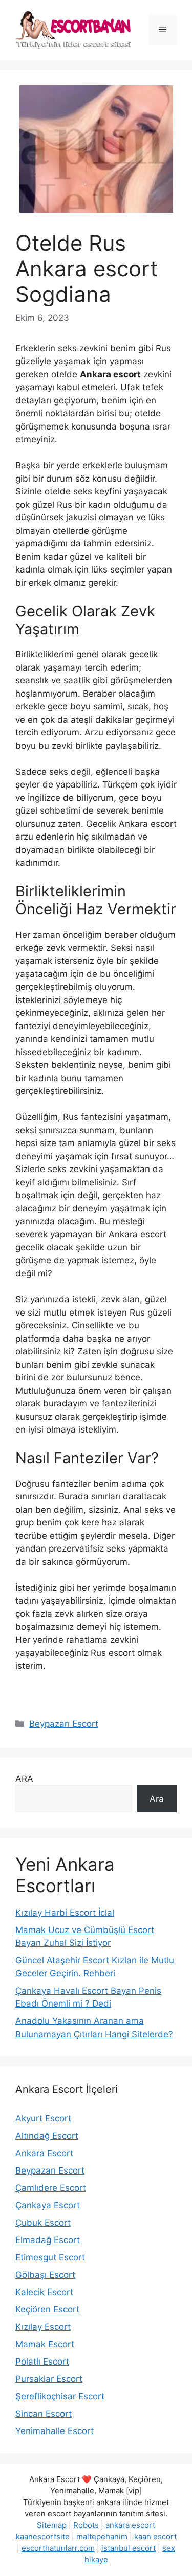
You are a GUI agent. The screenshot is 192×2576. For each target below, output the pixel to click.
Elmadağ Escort (48, 2240)
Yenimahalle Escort (55, 2431)
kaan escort (155, 2536)
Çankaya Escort (48, 2205)
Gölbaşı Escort (45, 2275)
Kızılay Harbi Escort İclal (65, 1913)
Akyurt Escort (43, 2118)
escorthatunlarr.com (58, 2548)
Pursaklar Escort (49, 2379)
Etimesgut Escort (50, 2257)
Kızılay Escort (43, 2327)
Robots (86, 2525)
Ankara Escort (44, 2153)
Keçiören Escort (47, 2309)
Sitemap (52, 2525)
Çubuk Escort (43, 2223)
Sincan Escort (44, 2414)
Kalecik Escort (44, 2292)
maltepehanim (102, 2536)
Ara (157, 1799)
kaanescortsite (43, 2536)
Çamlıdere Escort (51, 2188)
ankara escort (130, 2525)
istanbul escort (129, 2548)
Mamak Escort (45, 2344)
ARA (24, 1779)
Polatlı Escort (42, 2362)
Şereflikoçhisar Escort (60, 2396)
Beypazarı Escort (64, 1724)
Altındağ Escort (47, 2136)
